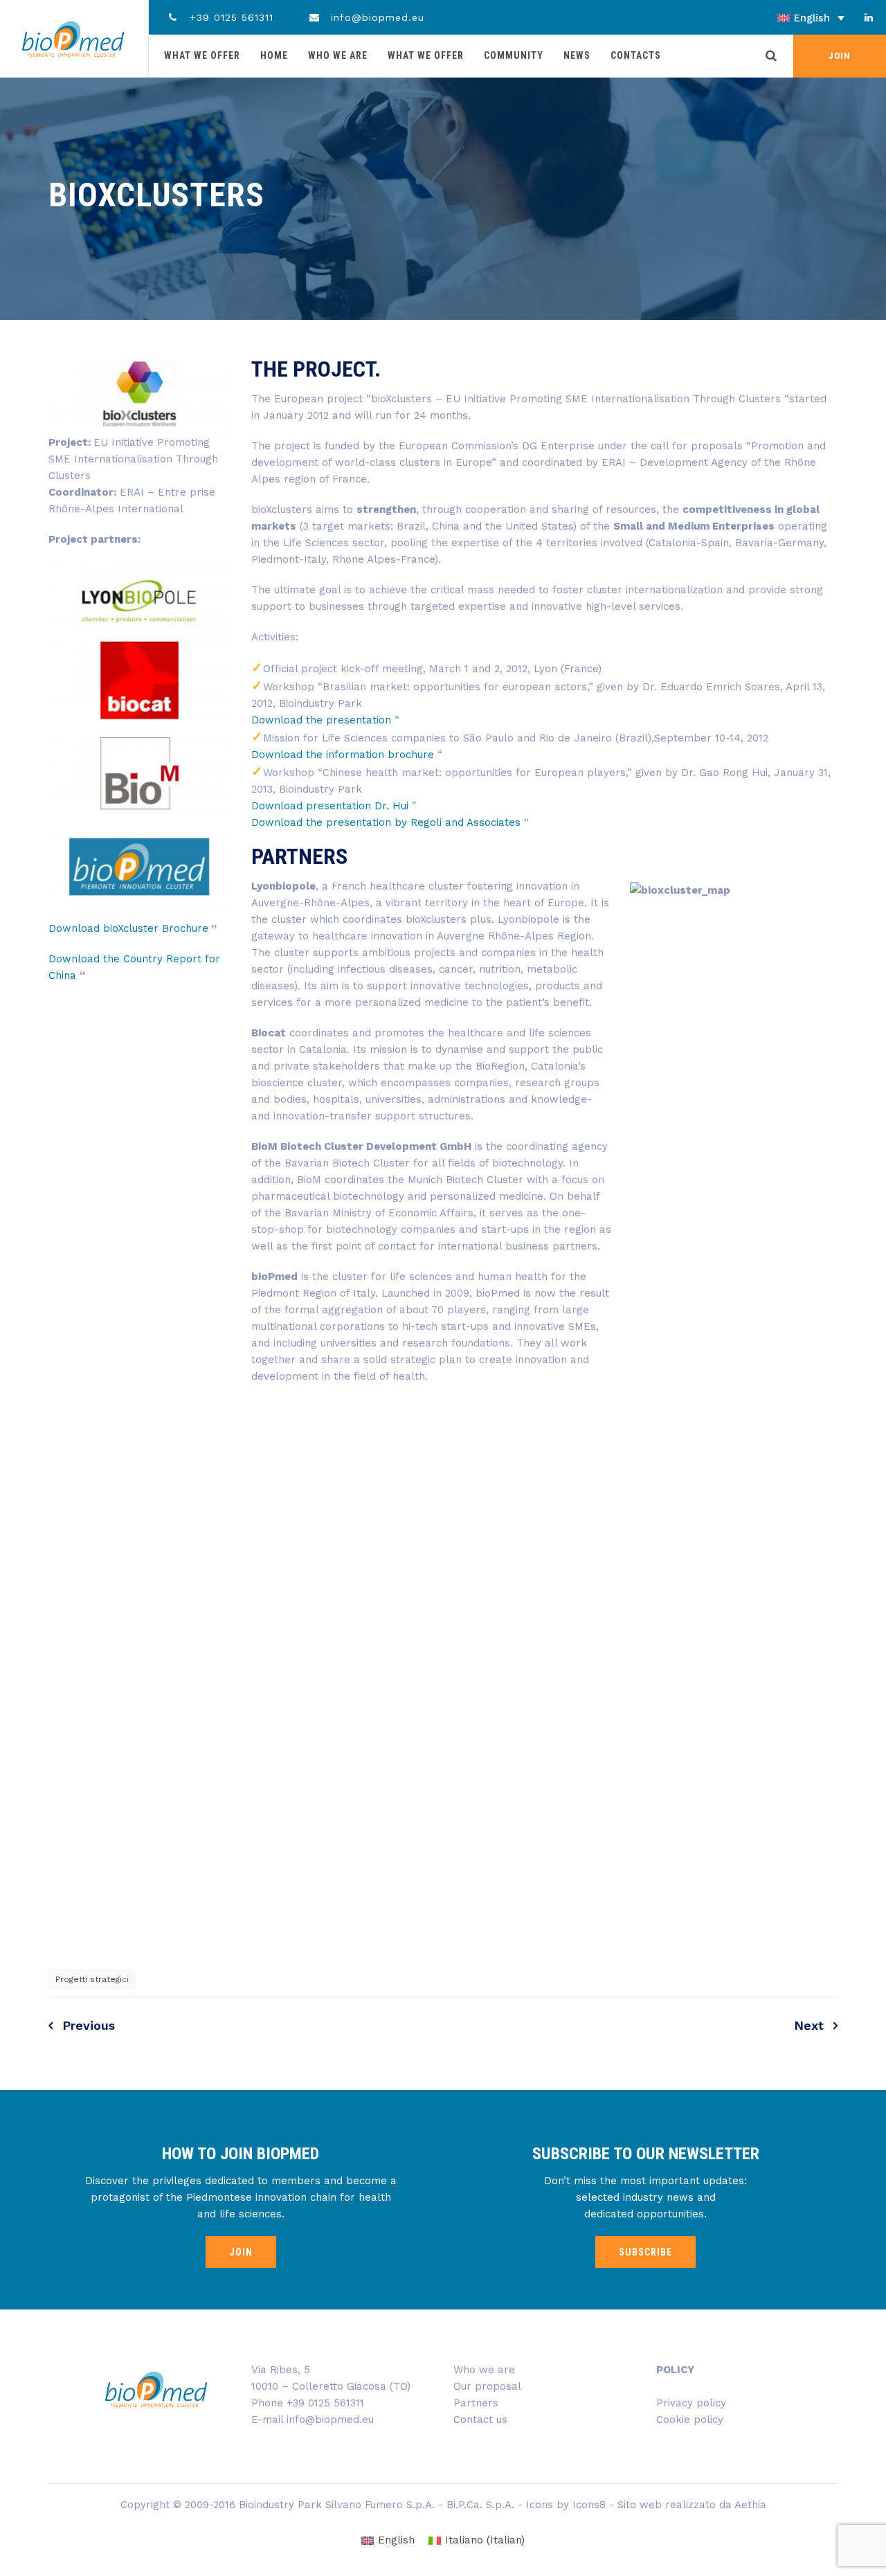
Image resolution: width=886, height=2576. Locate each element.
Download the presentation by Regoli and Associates (386, 822)
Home (274, 55)
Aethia (750, 2505)
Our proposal (487, 2386)
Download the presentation (321, 720)
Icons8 (589, 2505)
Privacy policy (691, 2403)
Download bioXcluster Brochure (128, 928)
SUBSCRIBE (645, 2252)
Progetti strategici (92, 1979)
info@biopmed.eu (376, 17)
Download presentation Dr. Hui (332, 806)
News (577, 55)
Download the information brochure (344, 755)
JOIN (840, 56)
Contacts (636, 55)
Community (514, 55)
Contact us (480, 2420)
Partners (476, 2403)
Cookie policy (690, 2420)
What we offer (202, 55)
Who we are (338, 55)
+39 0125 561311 (229, 17)
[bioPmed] (73, 39)
